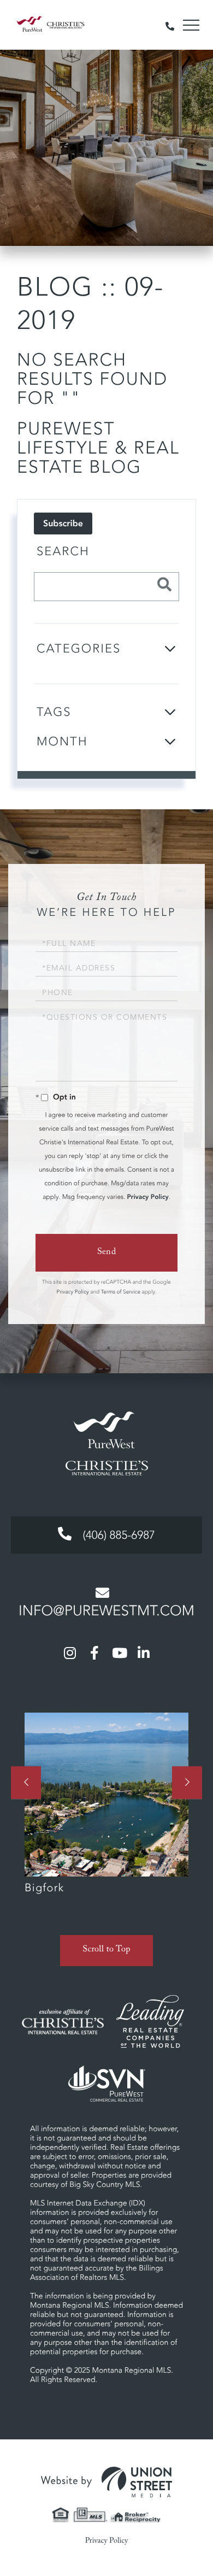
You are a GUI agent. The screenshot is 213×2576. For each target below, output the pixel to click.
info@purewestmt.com (106, 1611)
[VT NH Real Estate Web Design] (106, 2482)
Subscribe (63, 524)
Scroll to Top (106, 1951)
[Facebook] (94, 1652)
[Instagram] (70, 1652)
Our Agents (106, 1809)
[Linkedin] (144, 1652)
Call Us (170, 25)
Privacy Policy (147, 1197)
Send (107, 1253)
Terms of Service (121, 1292)
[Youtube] (119, 1652)
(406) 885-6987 (117, 1536)
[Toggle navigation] (191, 25)
